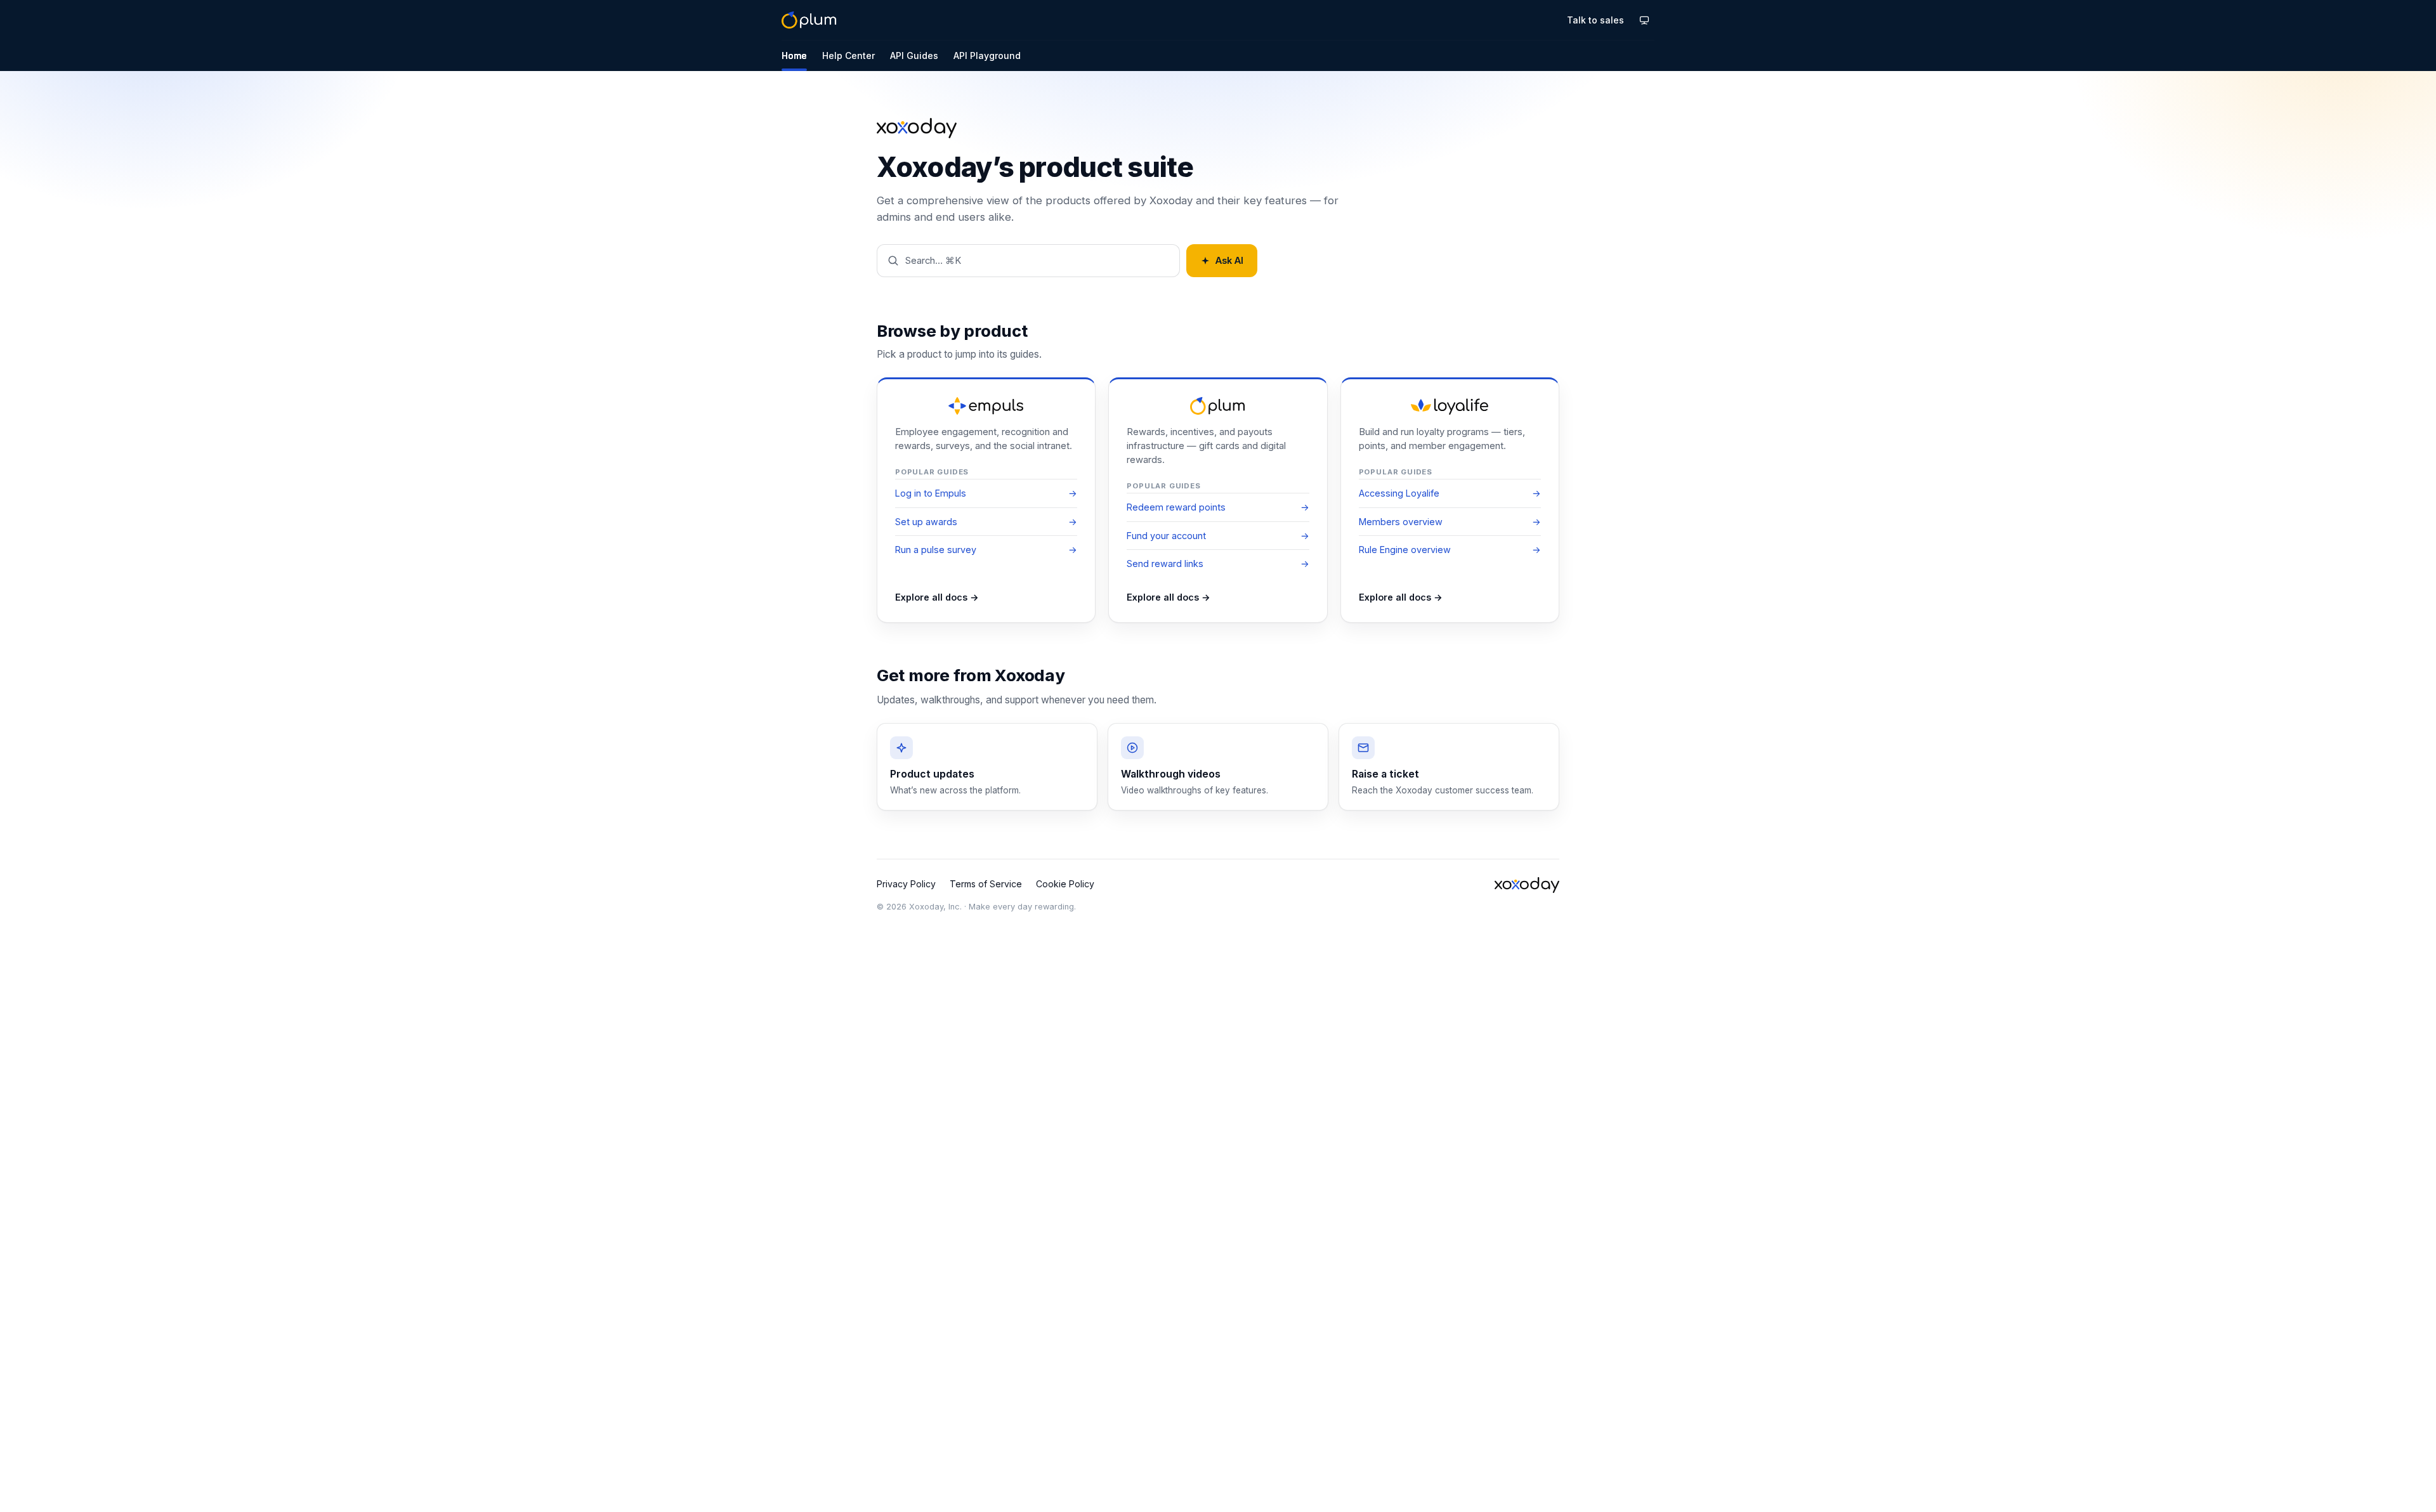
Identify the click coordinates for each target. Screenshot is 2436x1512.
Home (794, 55)
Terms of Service (986, 884)
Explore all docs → (937, 597)
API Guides (914, 55)
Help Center (848, 55)
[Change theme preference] (1644, 20)
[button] (1028, 261)
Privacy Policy (906, 884)
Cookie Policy (1065, 884)
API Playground (987, 55)
